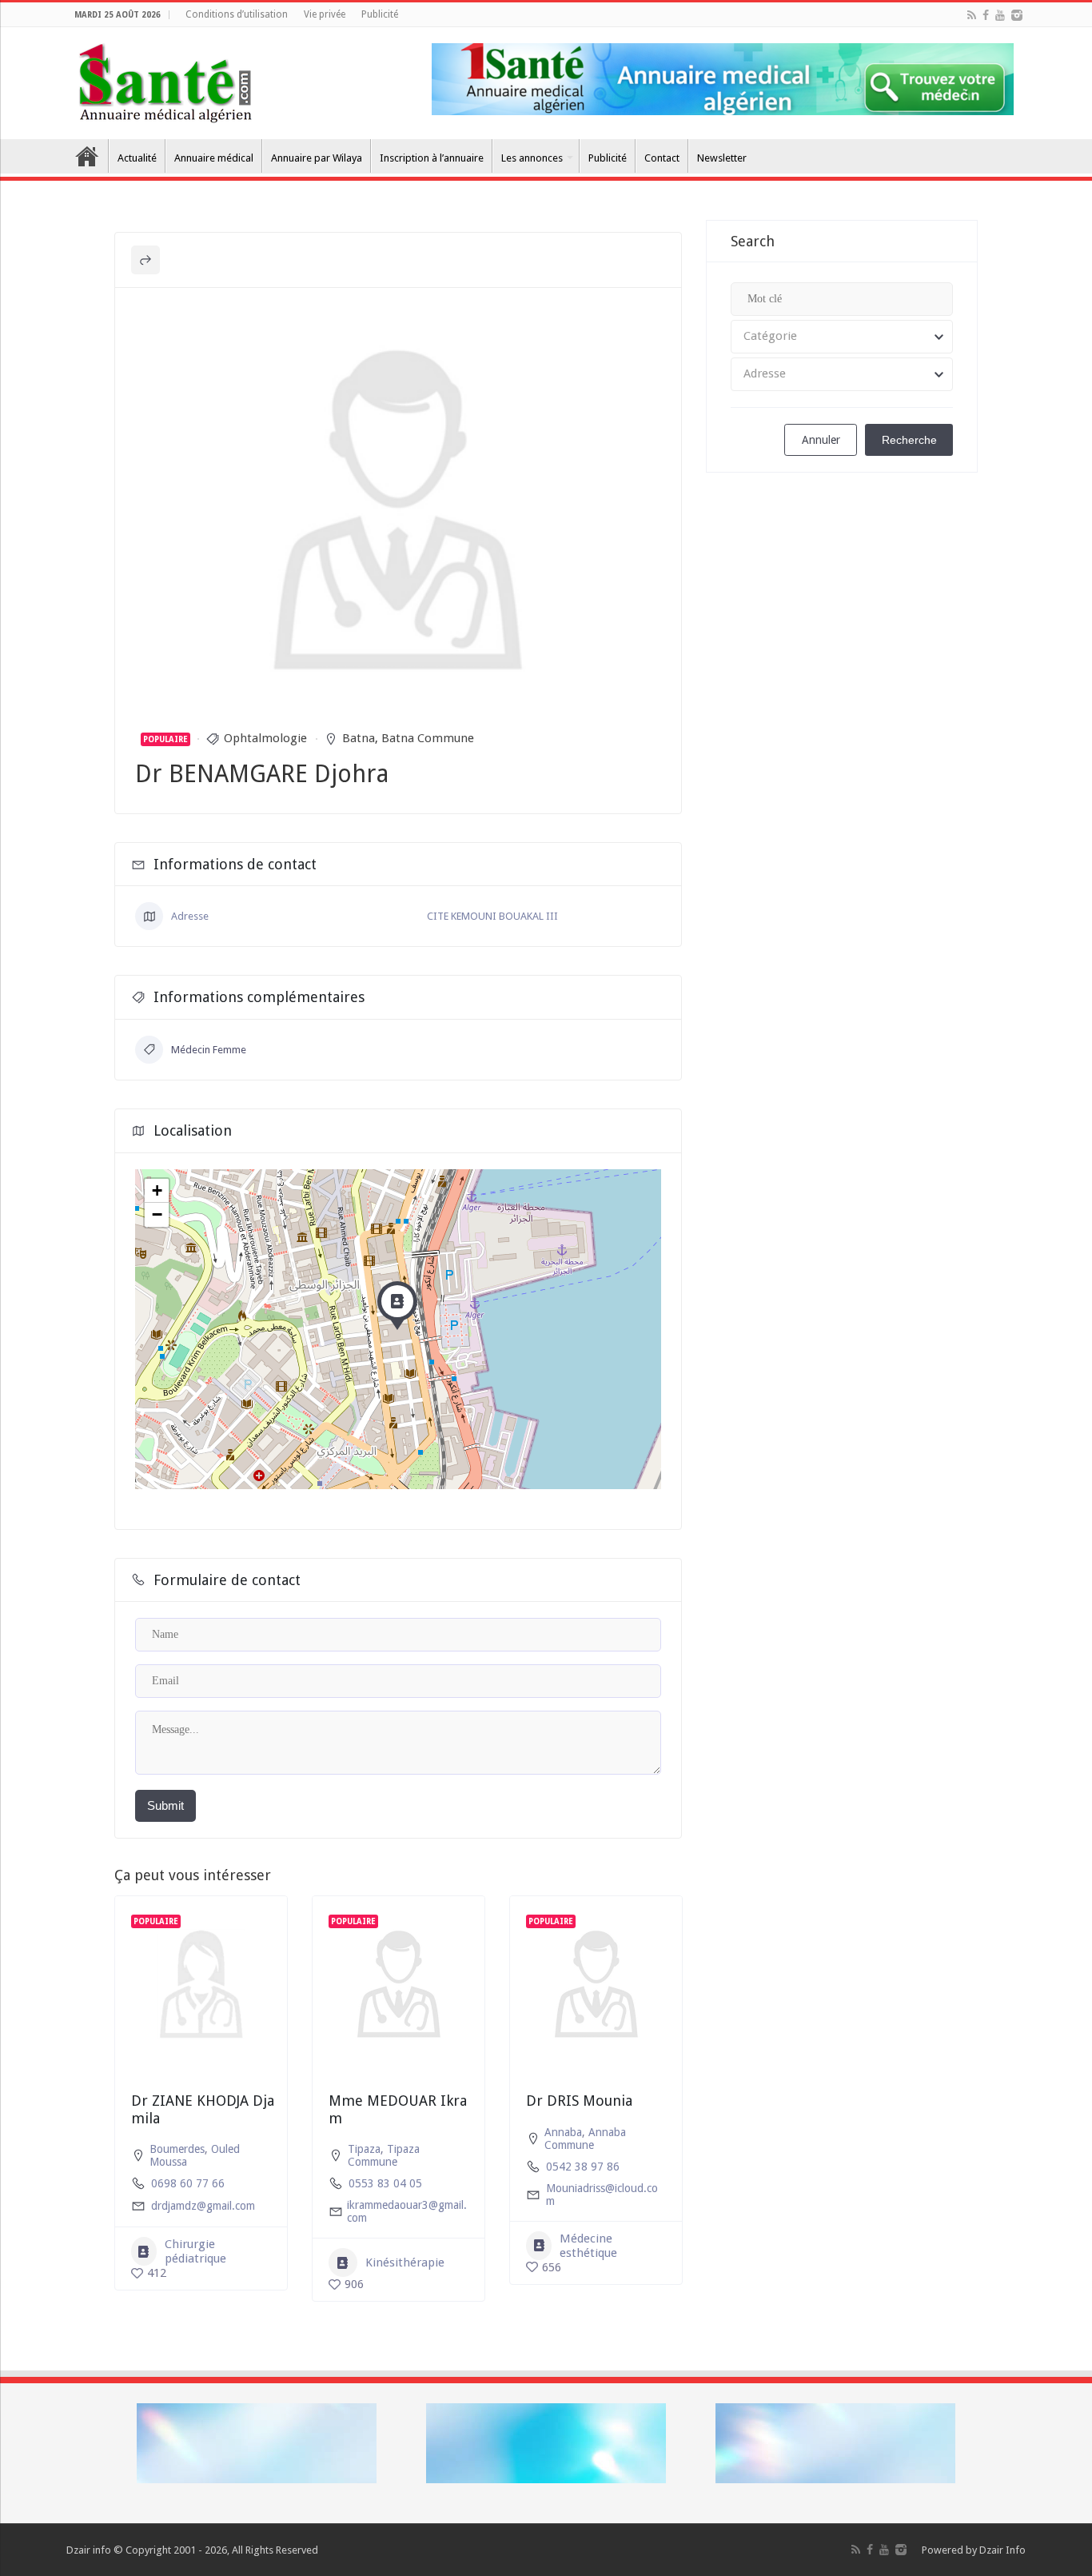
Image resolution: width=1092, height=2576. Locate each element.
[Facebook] (986, 15)
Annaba (563, 2132)
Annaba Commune (585, 2139)
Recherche (909, 440)
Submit (165, 1805)
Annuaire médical (214, 158)
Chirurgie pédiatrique (195, 2251)
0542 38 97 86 (583, 2167)
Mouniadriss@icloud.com (602, 2195)
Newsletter (722, 158)
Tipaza (364, 2149)
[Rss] (972, 15)
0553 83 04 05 (385, 2183)
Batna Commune (428, 738)
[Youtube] (1000, 15)
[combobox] (842, 337)
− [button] (157, 1214)
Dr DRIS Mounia (579, 2101)
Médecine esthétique (588, 2246)
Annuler (821, 440)
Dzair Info (1002, 2550)
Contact (662, 158)
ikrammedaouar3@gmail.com (407, 2211)
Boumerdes (177, 2149)
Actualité (137, 158)
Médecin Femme (209, 1050)
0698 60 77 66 (188, 2183)
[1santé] (165, 80)
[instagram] (1017, 15)
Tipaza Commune (384, 2155)
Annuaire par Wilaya (317, 158)
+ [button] (157, 1190)
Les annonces (532, 158)
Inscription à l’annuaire (432, 158)
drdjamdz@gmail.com (203, 2206)
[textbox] (842, 337)
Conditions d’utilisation (237, 14)
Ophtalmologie (265, 738)
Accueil (87, 156)
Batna (359, 738)
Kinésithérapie (405, 2262)
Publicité (380, 14)
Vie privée (325, 14)
